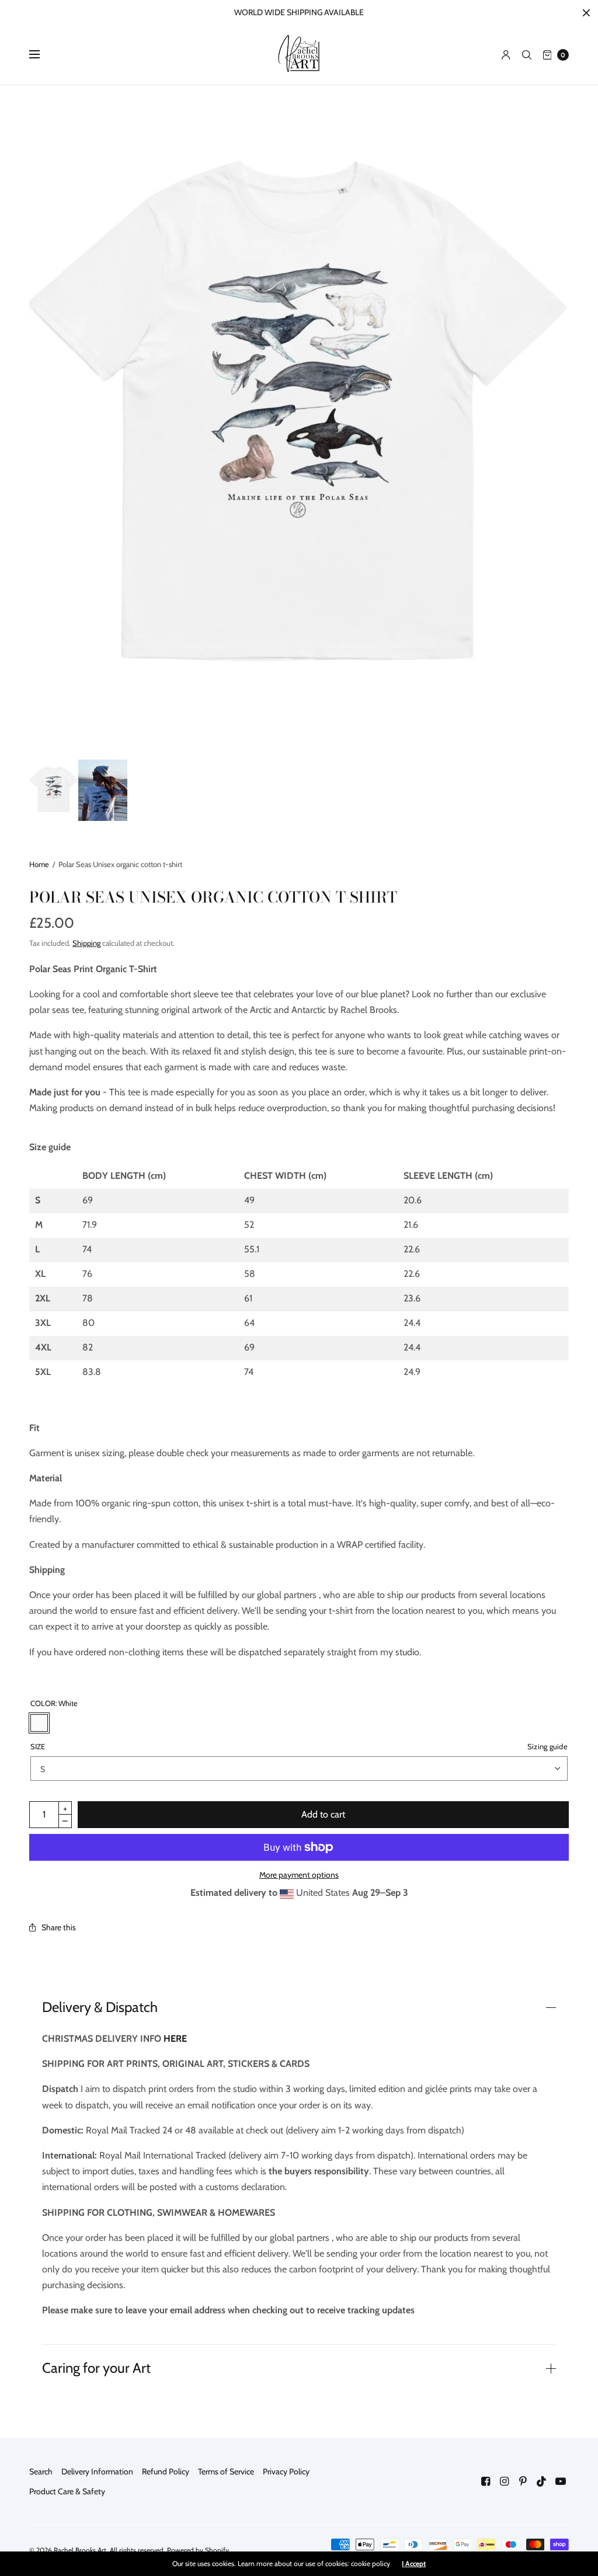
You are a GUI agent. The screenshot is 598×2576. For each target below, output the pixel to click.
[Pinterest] (523, 2481)
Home (39, 864)
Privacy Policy (286, 2471)
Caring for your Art (96, 2368)
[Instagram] (505, 2481)
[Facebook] (486, 2481)
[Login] (506, 55)
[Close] (586, 13)
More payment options (299, 1875)
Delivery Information (97, 2471)
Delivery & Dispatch (100, 2007)
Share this (59, 1927)
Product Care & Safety (67, 2491)
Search (41, 2471)
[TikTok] (542, 2481)
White (39, 1723)
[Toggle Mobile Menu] (42, 55)
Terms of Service (226, 2471)
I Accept (414, 2564)
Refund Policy (166, 2471)
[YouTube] (561, 2481)
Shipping (86, 943)
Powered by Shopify (198, 2550)
